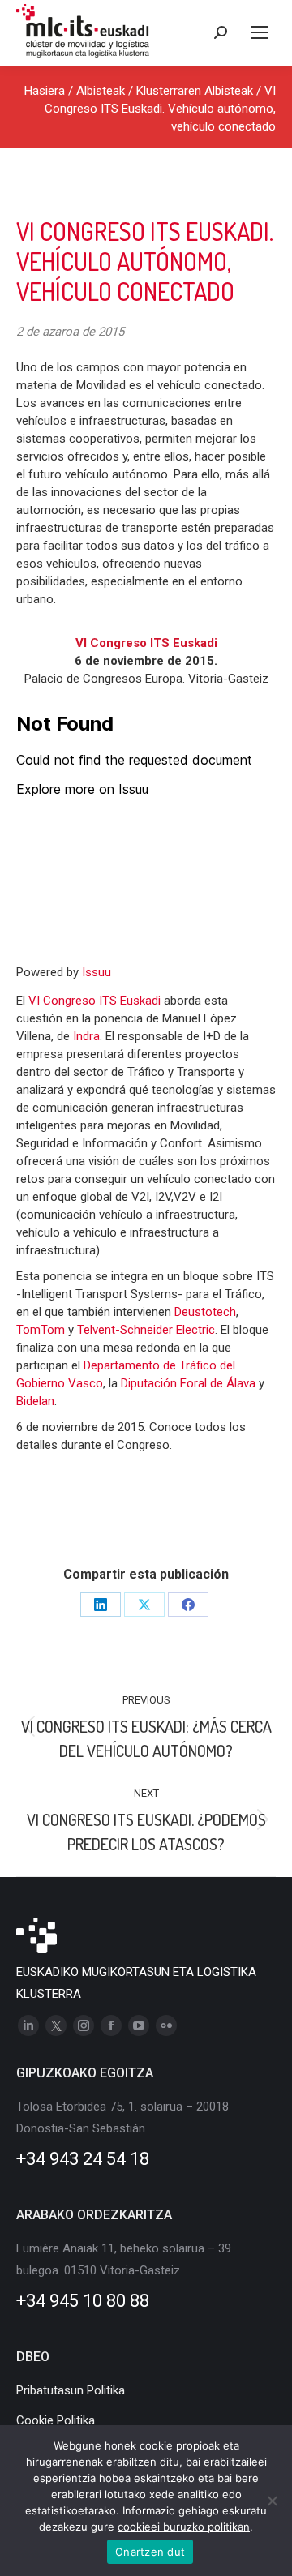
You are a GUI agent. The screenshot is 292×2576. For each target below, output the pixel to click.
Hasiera (45, 91)
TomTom (41, 1330)
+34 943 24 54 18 (83, 2159)
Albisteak (101, 91)
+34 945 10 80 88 (83, 2301)
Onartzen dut (150, 2552)
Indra (86, 1036)
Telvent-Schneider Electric (146, 1330)
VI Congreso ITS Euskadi (96, 1001)
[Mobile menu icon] (260, 32)
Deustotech (205, 1312)
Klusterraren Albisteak (195, 91)
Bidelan (35, 1401)
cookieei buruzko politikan (184, 2527)
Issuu (97, 972)
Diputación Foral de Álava (188, 1383)
